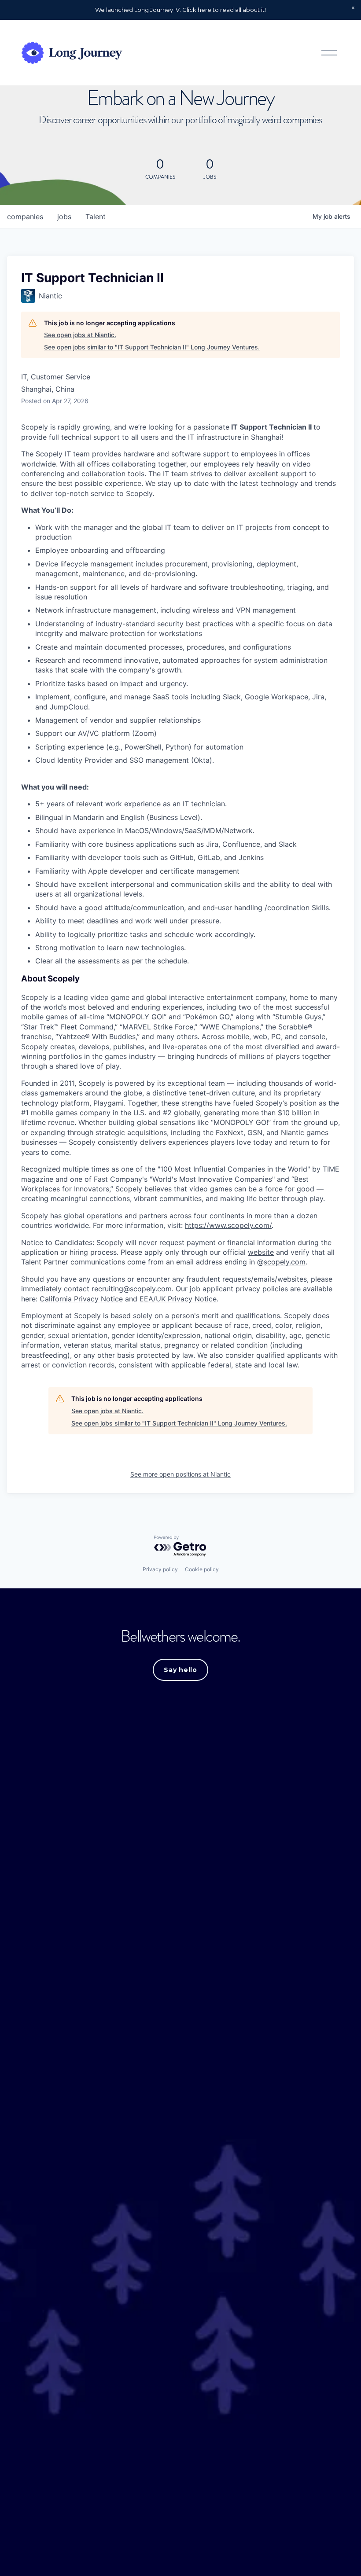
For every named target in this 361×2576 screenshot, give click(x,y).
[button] (353, 8)
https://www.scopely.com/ (228, 1225)
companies (25, 217)
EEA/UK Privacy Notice (178, 1299)
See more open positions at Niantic (180, 1474)
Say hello (180, 1670)
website (261, 1252)
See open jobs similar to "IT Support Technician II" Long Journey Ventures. (152, 347)
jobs (64, 217)
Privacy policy (160, 1569)
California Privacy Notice (81, 1299)
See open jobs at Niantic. (80, 335)
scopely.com (285, 1262)
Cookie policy (202, 1569)
